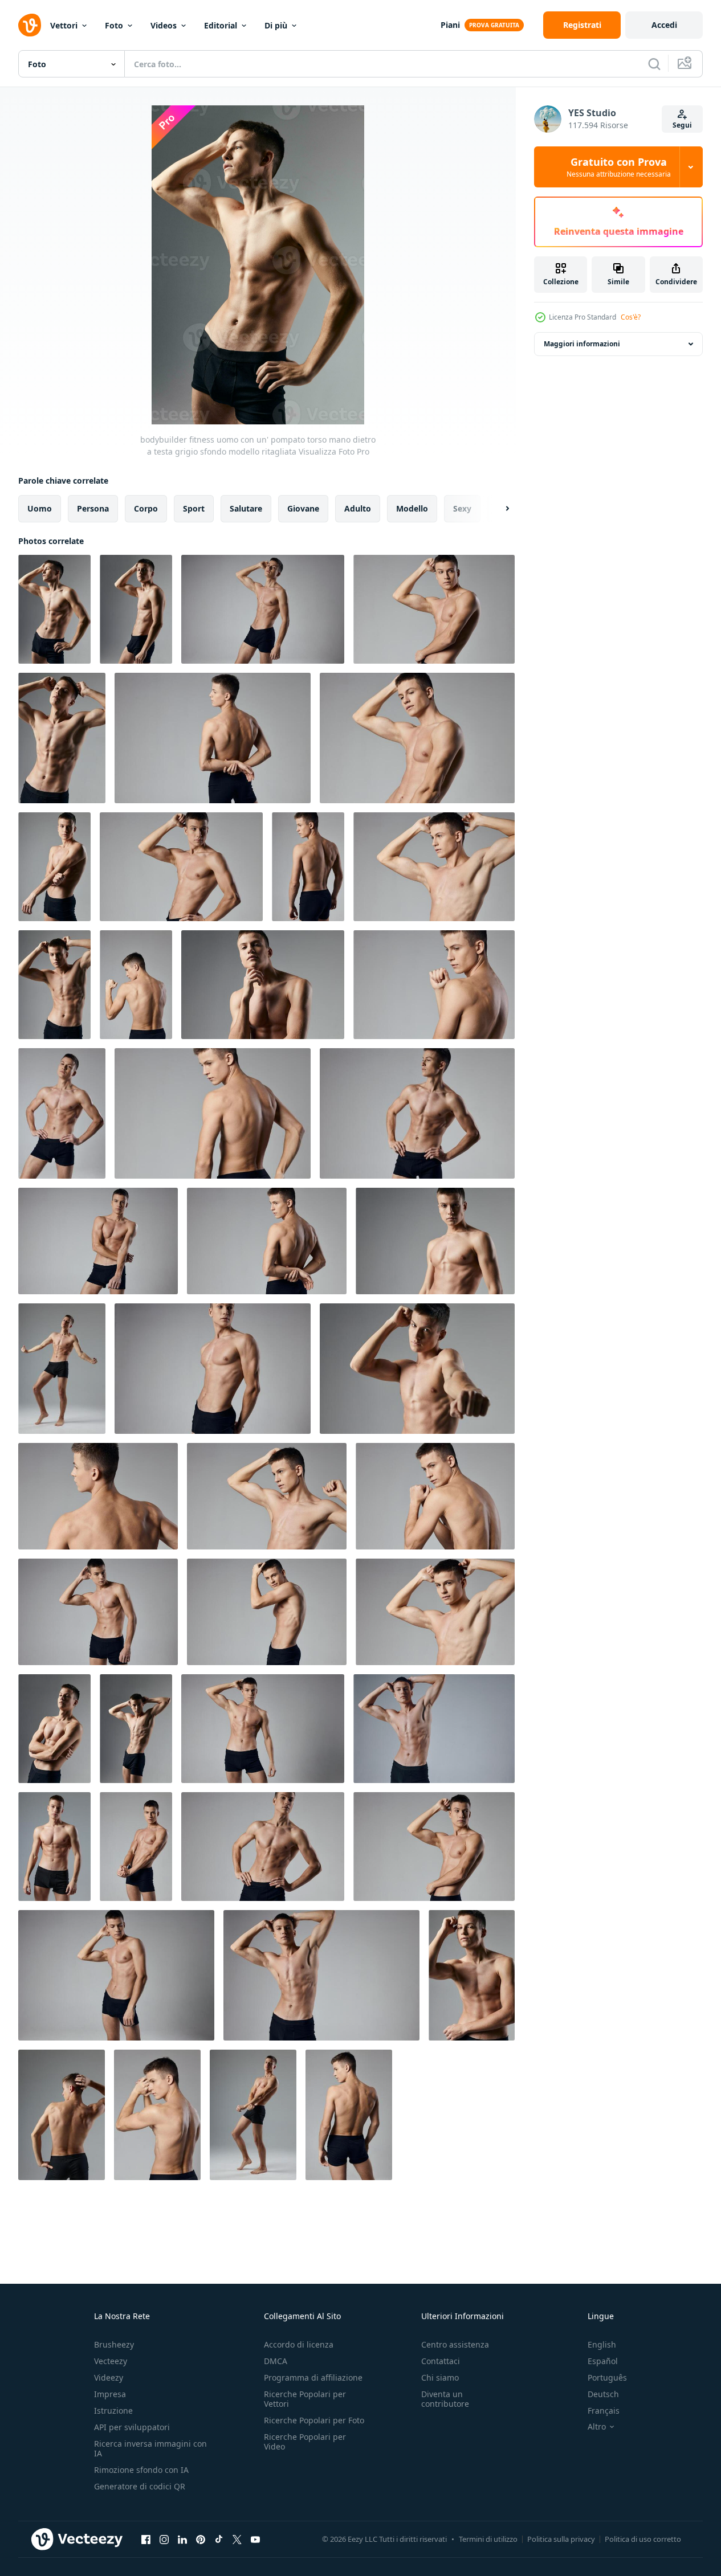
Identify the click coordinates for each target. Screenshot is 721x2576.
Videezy (109, 2377)
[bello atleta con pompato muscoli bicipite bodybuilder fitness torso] (435, 1241)
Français (604, 2411)
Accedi (664, 25)
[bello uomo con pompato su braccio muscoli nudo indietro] (136, 985)
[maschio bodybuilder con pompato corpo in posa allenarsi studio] (253, 2115)
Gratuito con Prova (619, 167)
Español (603, 2361)
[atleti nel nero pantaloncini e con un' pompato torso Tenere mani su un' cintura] (62, 1113)
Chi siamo (440, 2377)
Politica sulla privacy (561, 2539)
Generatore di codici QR (140, 2486)
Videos (164, 25)
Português (607, 2377)
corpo (146, 508)
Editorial (221, 25)
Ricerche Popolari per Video (305, 2442)
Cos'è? (631, 317)
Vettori (64, 25)
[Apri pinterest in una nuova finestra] (201, 2539)
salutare (246, 508)
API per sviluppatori (132, 2427)
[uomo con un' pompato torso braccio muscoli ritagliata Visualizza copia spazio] (213, 1369)
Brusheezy (114, 2344)
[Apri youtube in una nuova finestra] (255, 2539)
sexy (462, 508)
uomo (40, 508)
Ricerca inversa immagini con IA (150, 2448)
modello (412, 508)
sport (194, 508)
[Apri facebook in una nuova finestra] (146, 2539)
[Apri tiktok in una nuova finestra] (219, 2539)
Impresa (110, 2394)
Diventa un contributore (445, 2399)
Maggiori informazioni (582, 344)
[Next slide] (498, 509)
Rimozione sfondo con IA (141, 2470)
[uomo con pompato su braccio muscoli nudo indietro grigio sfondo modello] (349, 2115)
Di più (276, 25)
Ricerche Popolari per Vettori (305, 2399)
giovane (303, 508)
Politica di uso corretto (643, 2539)
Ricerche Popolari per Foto (314, 2420)
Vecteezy (111, 2361)
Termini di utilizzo (488, 2539)
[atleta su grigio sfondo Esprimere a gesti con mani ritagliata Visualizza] (98, 1612)
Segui (682, 125)
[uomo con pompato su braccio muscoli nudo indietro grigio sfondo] (157, 2115)
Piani (450, 25)
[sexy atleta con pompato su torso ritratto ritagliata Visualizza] (54, 867)
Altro (597, 2427)
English (602, 2344)
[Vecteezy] (30, 25)
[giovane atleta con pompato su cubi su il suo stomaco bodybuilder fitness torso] (54, 985)
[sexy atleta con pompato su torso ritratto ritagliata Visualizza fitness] (417, 1369)
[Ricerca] (654, 64)
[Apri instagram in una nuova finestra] (164, 2539)
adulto (358, 508)
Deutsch (603, 2394)
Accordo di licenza (299, 2344)
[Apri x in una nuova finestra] (237, 2539)
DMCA (276, 2361)
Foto (114, 25)
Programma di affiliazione (313, 2377)
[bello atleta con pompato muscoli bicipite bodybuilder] (263, 985)
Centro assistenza (455, 2344)
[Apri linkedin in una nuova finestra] (182, 2539)
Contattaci (441, 2361)
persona (93, 508)
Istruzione (113, 2411)
